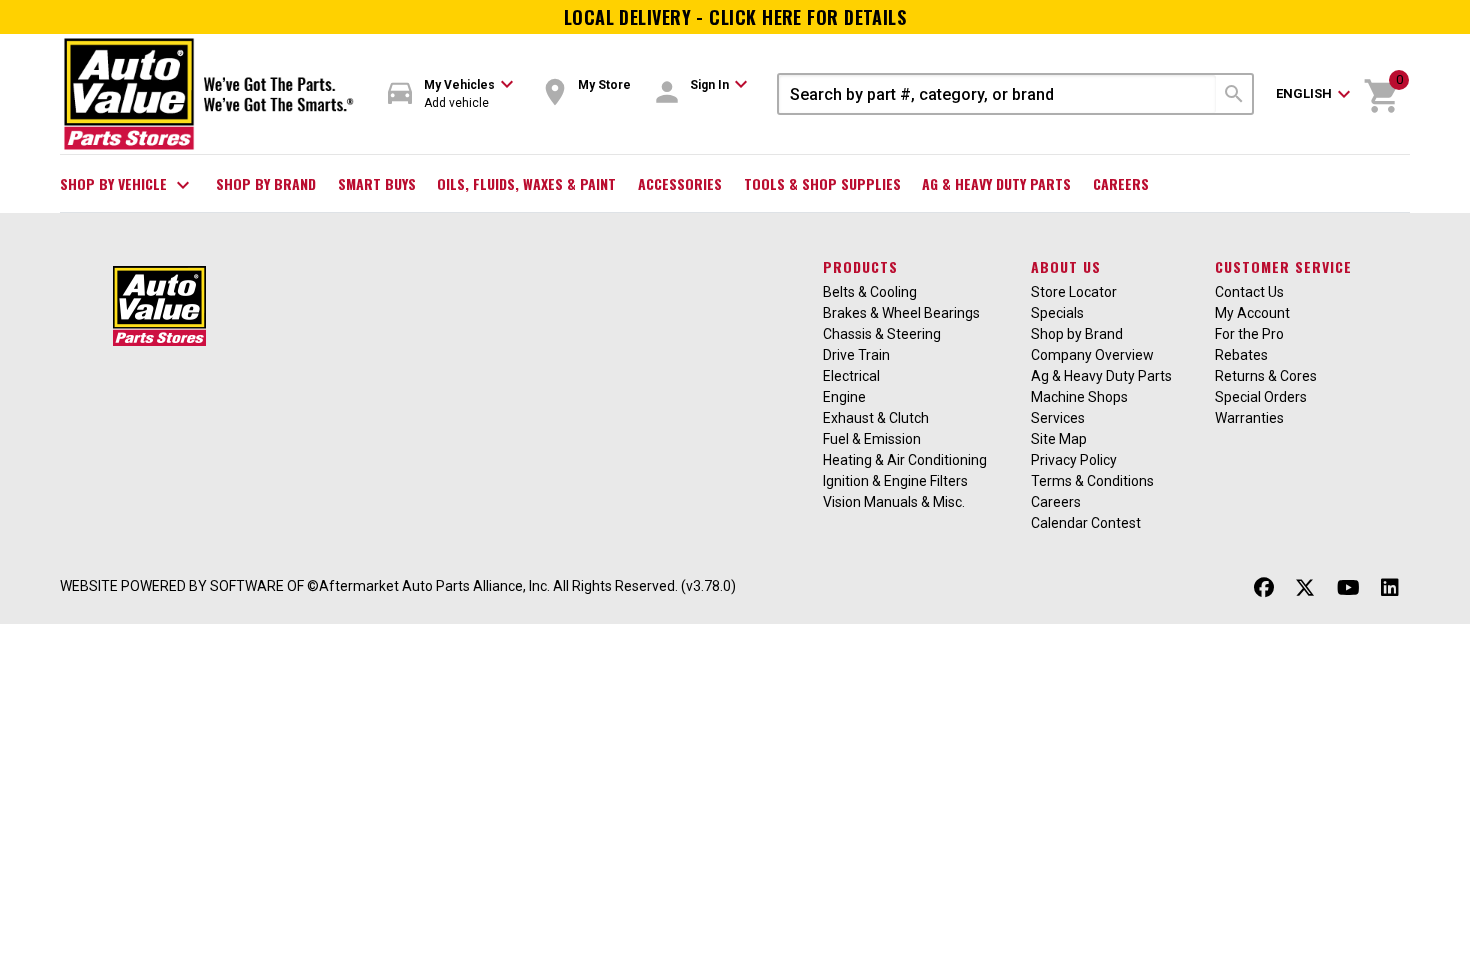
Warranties (1249, 418)
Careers (1121, 183)
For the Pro (1249, 334)
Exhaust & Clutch (876, 418)
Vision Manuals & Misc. (894, 502)
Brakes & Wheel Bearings (901, 313)
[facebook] (1264, 588)
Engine (844, 397)
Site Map (1059, 439)
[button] (451, 94)
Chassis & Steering (882, 334)
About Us (1066, 266)
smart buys (377, 183)
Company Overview (1092, 355)
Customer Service (1283, 266)
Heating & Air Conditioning (905, 460)
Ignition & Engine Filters (895, 481)
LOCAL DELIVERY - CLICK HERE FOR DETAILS (735, 17)
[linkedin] (1390, 588)
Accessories (680, 183)
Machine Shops (1079, 397)
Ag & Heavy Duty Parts (996, 183)
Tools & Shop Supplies (822, 183)
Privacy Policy (1074, 460)
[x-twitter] (1305, 588)
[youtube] (1348, 588)
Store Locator (1074, 292)
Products (860, 266)
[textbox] (997, 94)
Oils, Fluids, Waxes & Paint (526, 183)
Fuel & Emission (872, 439)
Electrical (851, 376)
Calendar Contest (1086, 523)
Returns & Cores (1266, 376)
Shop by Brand (266, 183)
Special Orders (1261, 397)
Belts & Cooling (870, 292)
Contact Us (1249, 292)
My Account (1252, 313)
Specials (1057, 313)
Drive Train (856, 355)
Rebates (1241, 355)
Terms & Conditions (1092, 481)
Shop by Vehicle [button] (127, 185)
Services (1058, 418)
